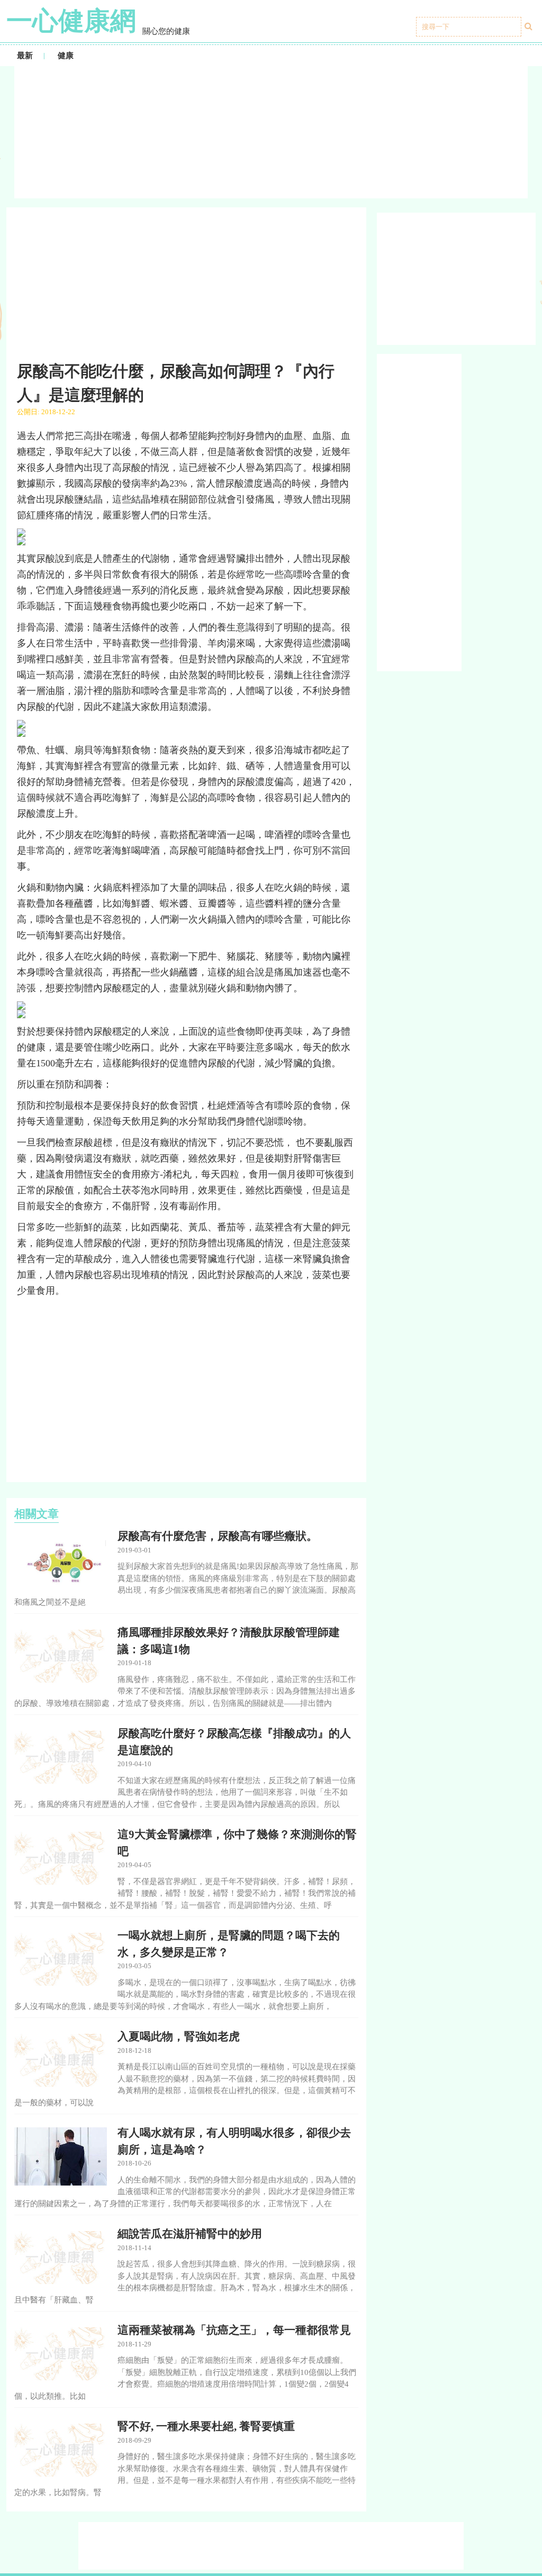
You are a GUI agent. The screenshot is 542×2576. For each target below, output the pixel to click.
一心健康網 (71, 21)
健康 (66, 56)
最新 (25, 56)
